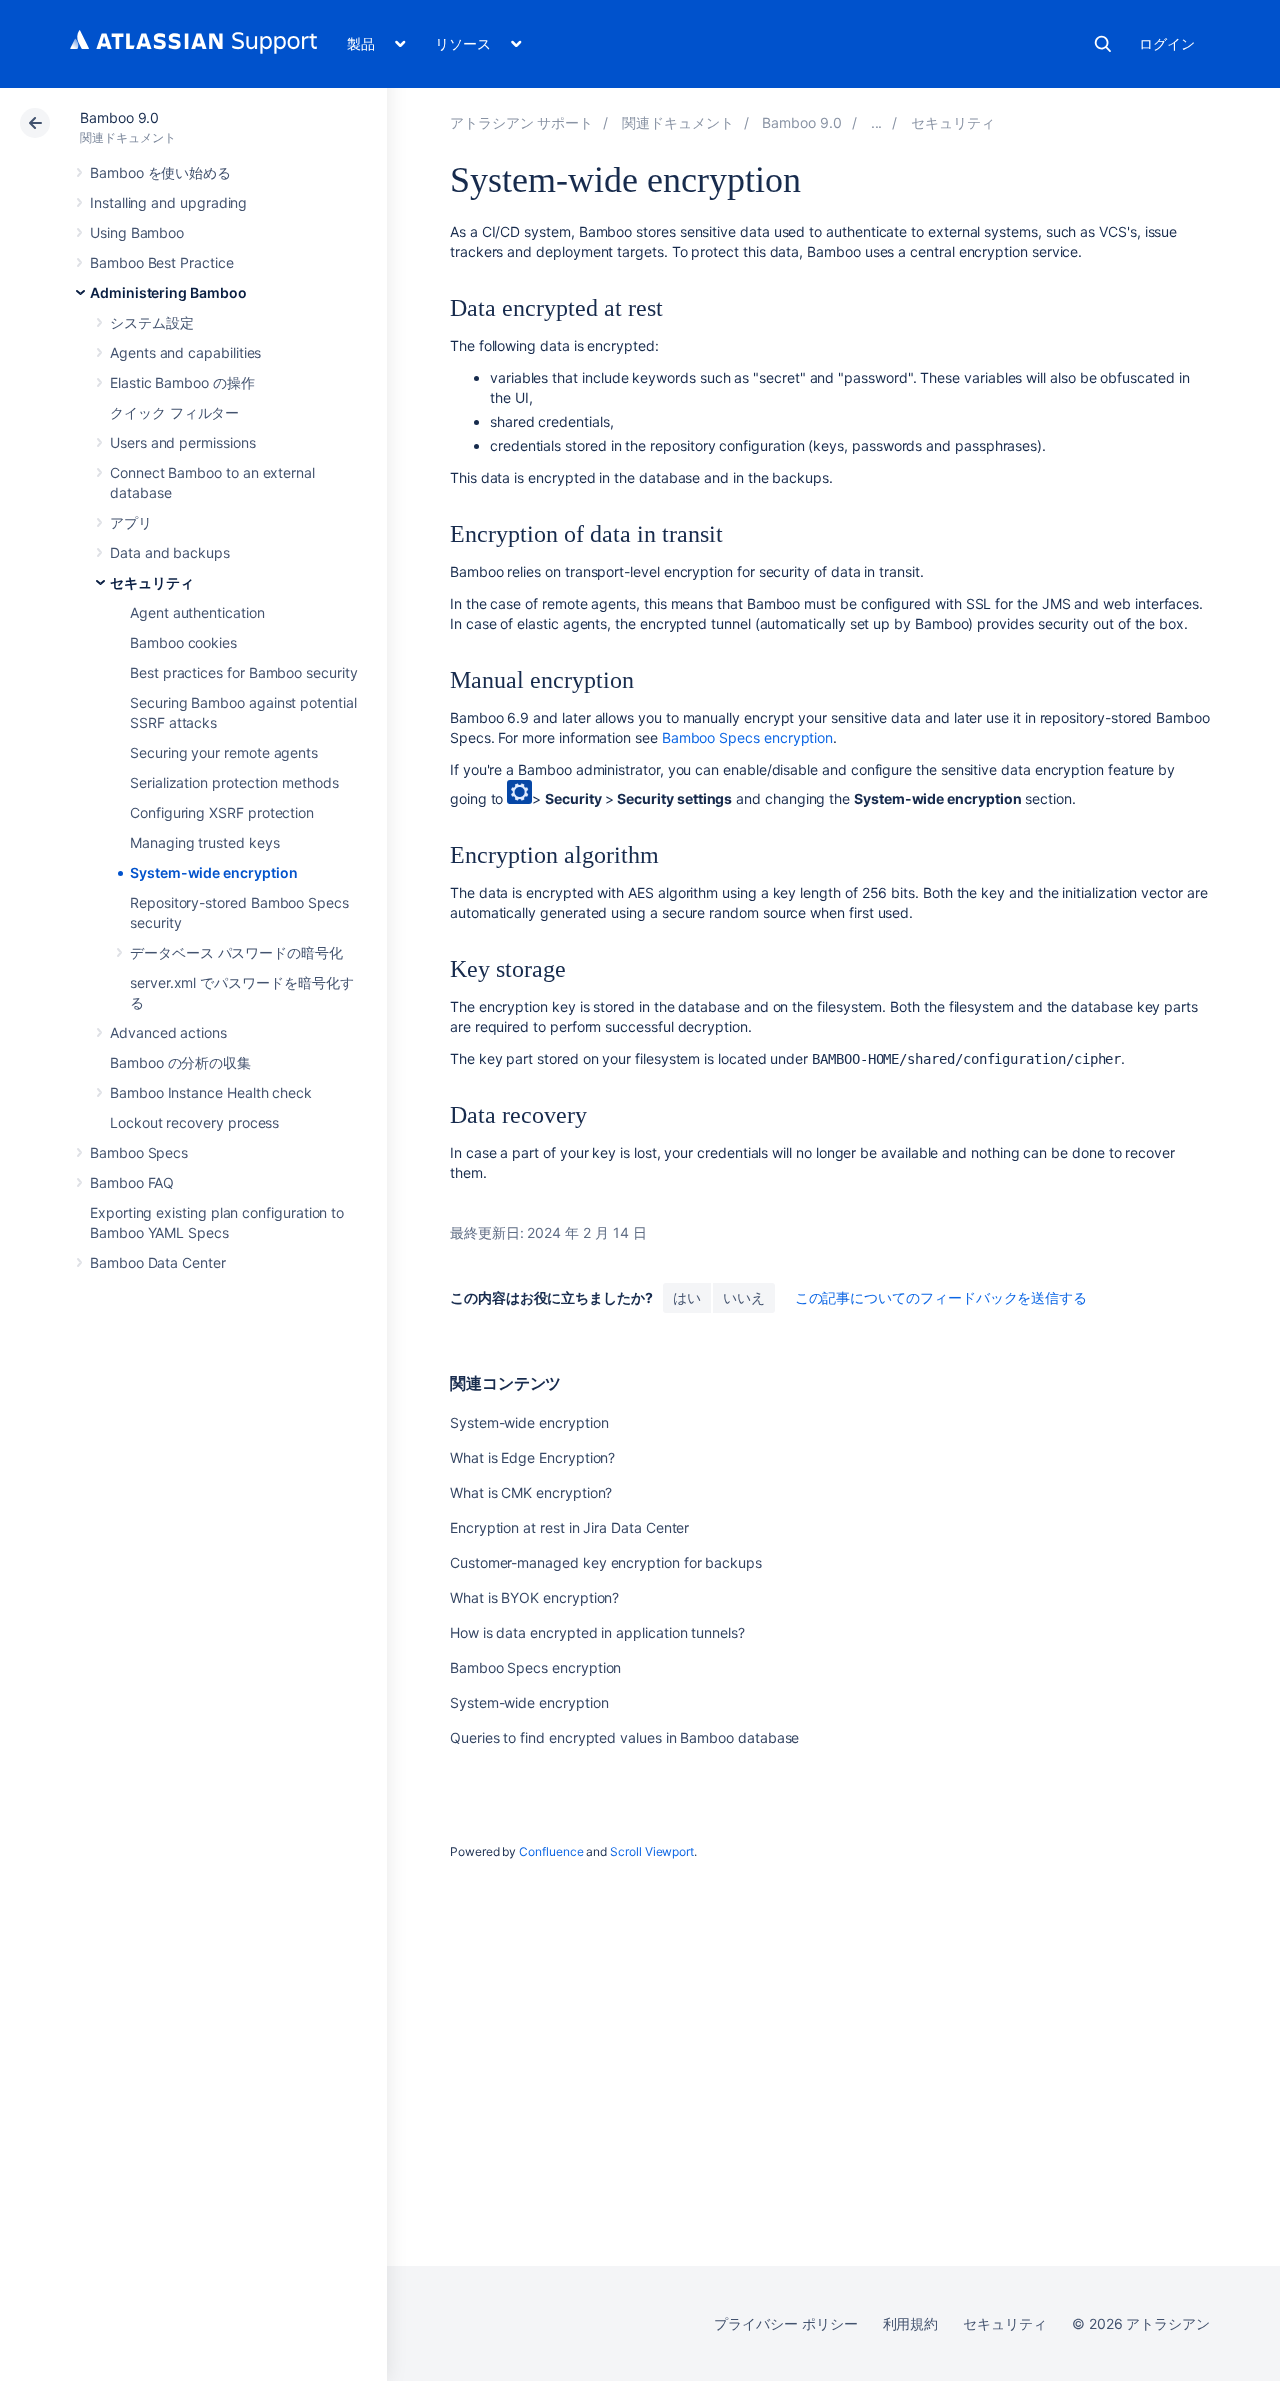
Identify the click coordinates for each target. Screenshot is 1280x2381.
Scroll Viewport (652, 1851)
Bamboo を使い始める (160, 172)
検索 (1103, 44)
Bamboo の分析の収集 (180, 1062)
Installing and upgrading (168, 202)
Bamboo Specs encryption (747, 737)
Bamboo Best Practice (162, 262)
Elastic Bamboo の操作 (182, 382)
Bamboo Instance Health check (211, 1092)
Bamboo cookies (183, 642)
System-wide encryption (213, 872)
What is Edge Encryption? (532, 1457)
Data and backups (170, 552)
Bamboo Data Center (158, 1262)
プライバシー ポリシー (785, 2323)
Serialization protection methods (234, 782)
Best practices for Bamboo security (244, 672)
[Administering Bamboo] (877, 122)
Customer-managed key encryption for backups (606, 1562)
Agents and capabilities (185, 352)
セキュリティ (152, 582)
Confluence (551, 1851)
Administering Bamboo (168, 292)
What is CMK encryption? (531, 1492)
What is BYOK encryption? (534, 1597)
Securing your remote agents (224, 752)
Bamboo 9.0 (119, 117)
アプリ (131, 522)
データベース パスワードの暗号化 (236, 952)
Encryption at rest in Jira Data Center (569, 1527)
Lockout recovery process (194, 1122)
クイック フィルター (174, 412)
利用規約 (911, 2323)
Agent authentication (197, 612)
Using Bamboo (137, 232)
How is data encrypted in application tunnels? (597, 1632)
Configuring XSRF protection (222, 812)
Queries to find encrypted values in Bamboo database (624, 1737)
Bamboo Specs (139, 1152)
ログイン (1167, 43)
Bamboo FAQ (132, 1182)
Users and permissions (183, 442)
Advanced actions (168, 1032)
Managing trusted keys (205, 842)
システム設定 (152, 322)
